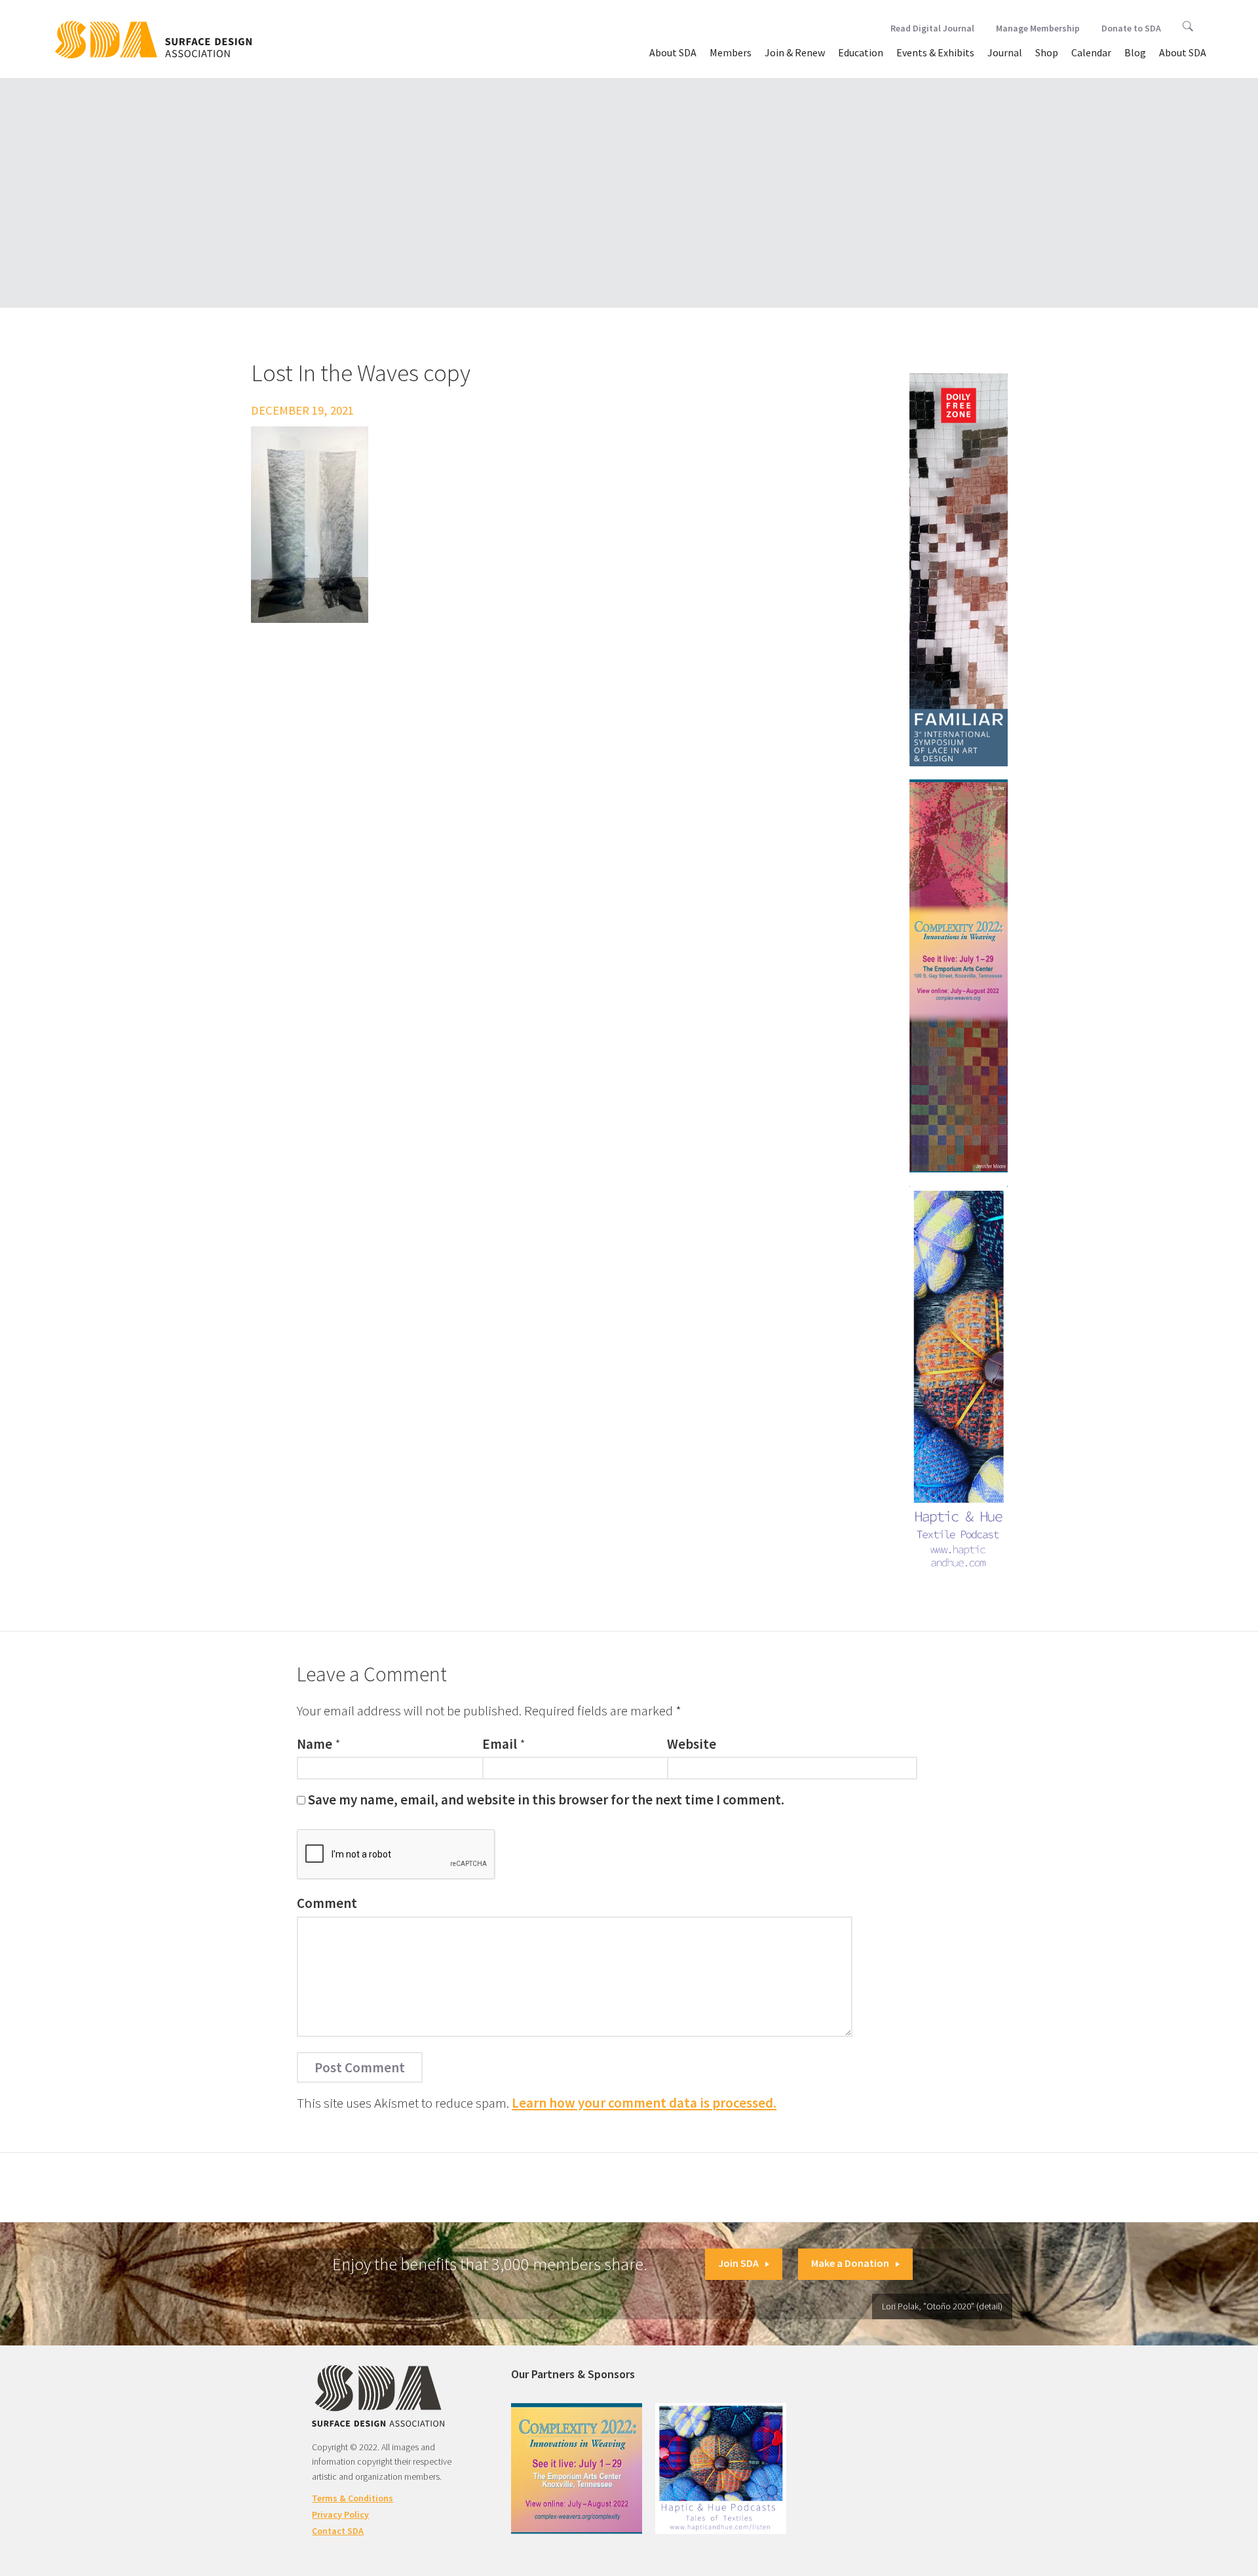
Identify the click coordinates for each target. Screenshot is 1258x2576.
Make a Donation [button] (850, 2263)
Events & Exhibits (935, 52)
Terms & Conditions (353, 2498)
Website (692, 1744)
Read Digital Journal (932, 28)
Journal (1005, 52)
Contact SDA (338, 2531)
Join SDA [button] (738, 2263)
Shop (1047, 52)
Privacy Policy (340, 2514)
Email (500, 1744)
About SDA (673, 52)
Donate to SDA (1131, 28)
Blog (1135, 52)
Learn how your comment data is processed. (644, 2103)
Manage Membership (1038, 28)
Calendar (1091, 52)
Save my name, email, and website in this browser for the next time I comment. (546, 1800)
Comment (327, 1903)
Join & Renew (795, 52)
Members (731, 52)
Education (861, 52)
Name (314, 1744)
